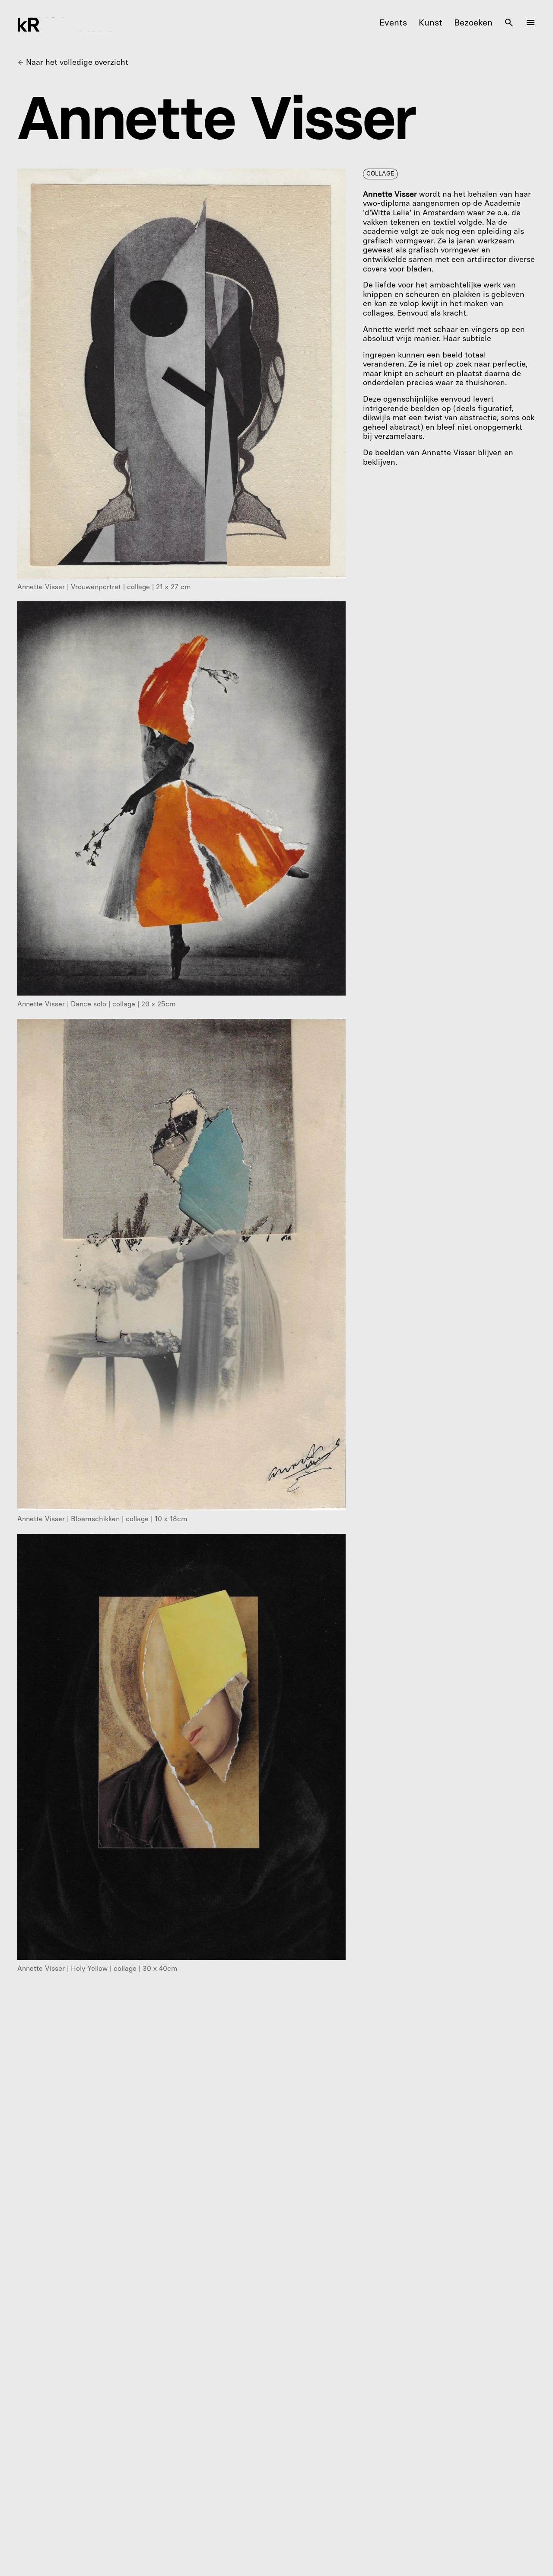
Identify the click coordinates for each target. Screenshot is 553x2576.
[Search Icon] (509, 22)
